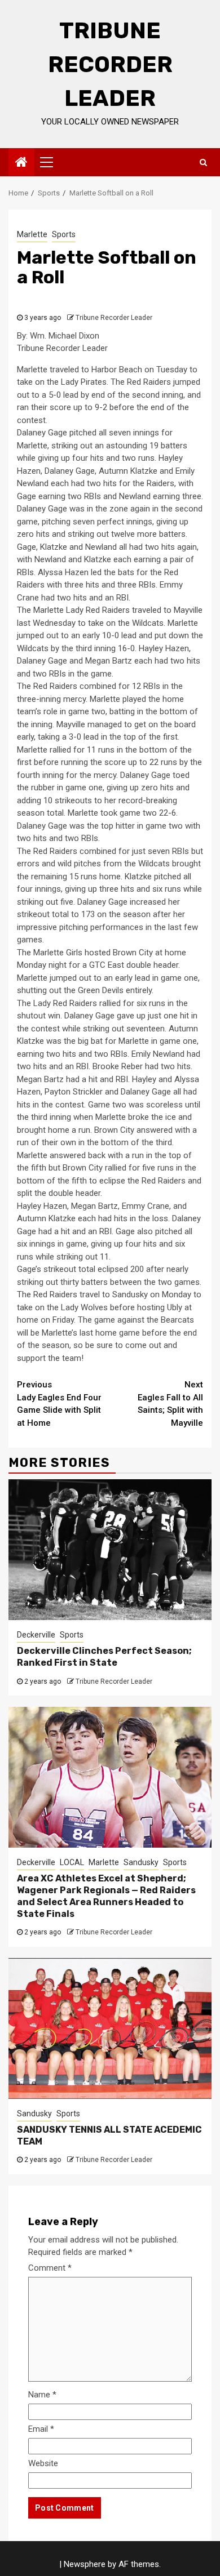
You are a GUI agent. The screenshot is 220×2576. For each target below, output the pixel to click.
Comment (50, 2268)
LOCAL (72, 1862)
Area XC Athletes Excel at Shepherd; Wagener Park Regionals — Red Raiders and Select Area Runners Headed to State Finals (106, 1896)
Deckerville (36, 1635)
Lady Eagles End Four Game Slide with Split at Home (59, 1404)
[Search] (203, 162)
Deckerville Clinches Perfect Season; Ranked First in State (104, 1657)
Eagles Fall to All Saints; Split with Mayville (170, 1404)
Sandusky (141, 1862)
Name (42, 2395)
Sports (64, 234)
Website (43, 2463)
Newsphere (85, 2564)
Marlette (32, 234)
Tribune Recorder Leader (110, 64)
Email (41, 2429)
